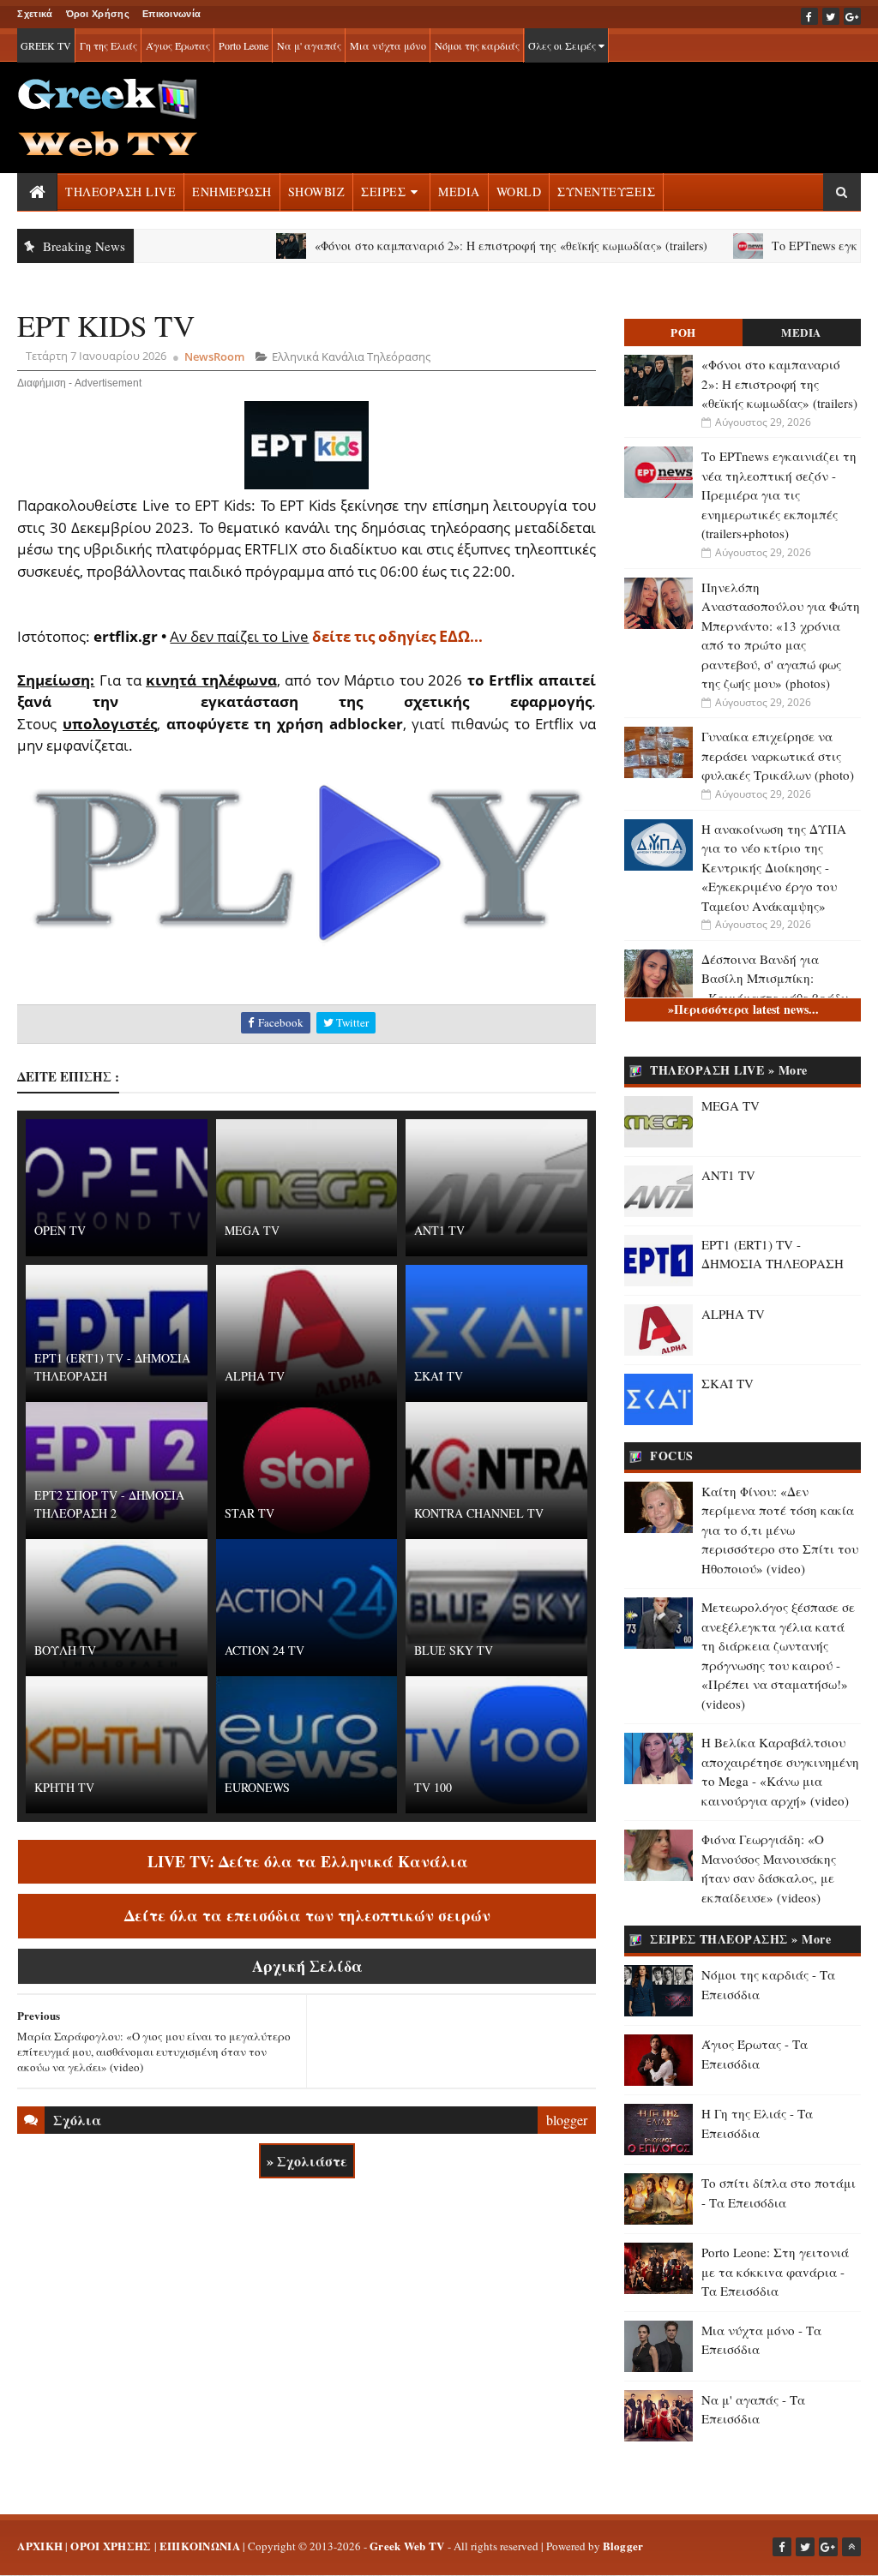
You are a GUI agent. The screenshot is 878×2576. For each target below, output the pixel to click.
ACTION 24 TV (265, 1650)
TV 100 (433, 1787)
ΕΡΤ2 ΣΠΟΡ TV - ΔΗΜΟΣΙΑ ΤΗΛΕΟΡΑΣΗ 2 (109, 1504)
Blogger (623, 2546)
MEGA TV (252, 1230)
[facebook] (809, 16)
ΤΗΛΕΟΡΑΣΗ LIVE (120, 192)
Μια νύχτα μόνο (388, 45)
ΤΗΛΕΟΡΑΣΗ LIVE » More (729, 1070)
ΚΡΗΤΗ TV (64, 1787)
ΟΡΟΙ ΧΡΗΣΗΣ (111, 2546)
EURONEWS (257, 1787)
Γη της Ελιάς (108, 45)
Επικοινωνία (171, 14)
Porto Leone (244, 45)
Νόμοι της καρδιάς (477, 45)
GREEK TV (46, 45)
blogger (567, 2120)
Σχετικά (35, 14)
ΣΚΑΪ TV (439, 1376)
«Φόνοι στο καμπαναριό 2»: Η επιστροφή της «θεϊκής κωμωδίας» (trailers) (460, 246)
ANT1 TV (439, 1230)
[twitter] (831, 16)
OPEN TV (60, 1230)
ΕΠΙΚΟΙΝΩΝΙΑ (200, 2546)
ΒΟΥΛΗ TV (65, 1650)
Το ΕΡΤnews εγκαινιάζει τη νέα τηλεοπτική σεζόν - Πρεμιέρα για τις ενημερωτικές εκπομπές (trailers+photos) (779, 494)
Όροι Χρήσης (98, 14)
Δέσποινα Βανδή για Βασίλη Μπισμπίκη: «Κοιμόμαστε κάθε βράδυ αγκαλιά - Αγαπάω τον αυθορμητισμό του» (775, 997)
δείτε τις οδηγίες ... (397, 636)
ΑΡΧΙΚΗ (40, 2546)
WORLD (519, 192)
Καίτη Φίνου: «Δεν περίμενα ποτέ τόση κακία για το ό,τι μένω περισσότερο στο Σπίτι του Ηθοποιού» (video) (780, 1530)
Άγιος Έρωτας (178, 45)
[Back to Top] (851, 2547)
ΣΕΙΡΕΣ (383, 192)
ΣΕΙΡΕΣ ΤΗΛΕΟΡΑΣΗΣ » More (740, 1939)
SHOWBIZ (317, 192)
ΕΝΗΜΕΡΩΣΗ (232, 192)
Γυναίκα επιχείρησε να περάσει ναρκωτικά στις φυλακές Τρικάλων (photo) (778, 755)
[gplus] (852, 16)
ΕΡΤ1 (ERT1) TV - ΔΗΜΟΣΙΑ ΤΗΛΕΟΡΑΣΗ (112, 1367)
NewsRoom (214, 356)
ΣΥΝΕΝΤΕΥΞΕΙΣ (606, 192)
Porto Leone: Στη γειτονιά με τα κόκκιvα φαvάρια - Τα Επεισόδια (775, 2271)
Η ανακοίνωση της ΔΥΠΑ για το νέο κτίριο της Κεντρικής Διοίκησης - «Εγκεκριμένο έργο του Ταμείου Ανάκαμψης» (774, 867)
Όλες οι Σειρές (563, 45)
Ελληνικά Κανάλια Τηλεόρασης (351, 356)
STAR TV (250, 1513)
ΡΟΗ (683, 332)
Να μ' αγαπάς (309, 45)
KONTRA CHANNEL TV (479, 1513)
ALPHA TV (255, 1376)
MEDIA (459, 192)
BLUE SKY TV (454, 1650)
